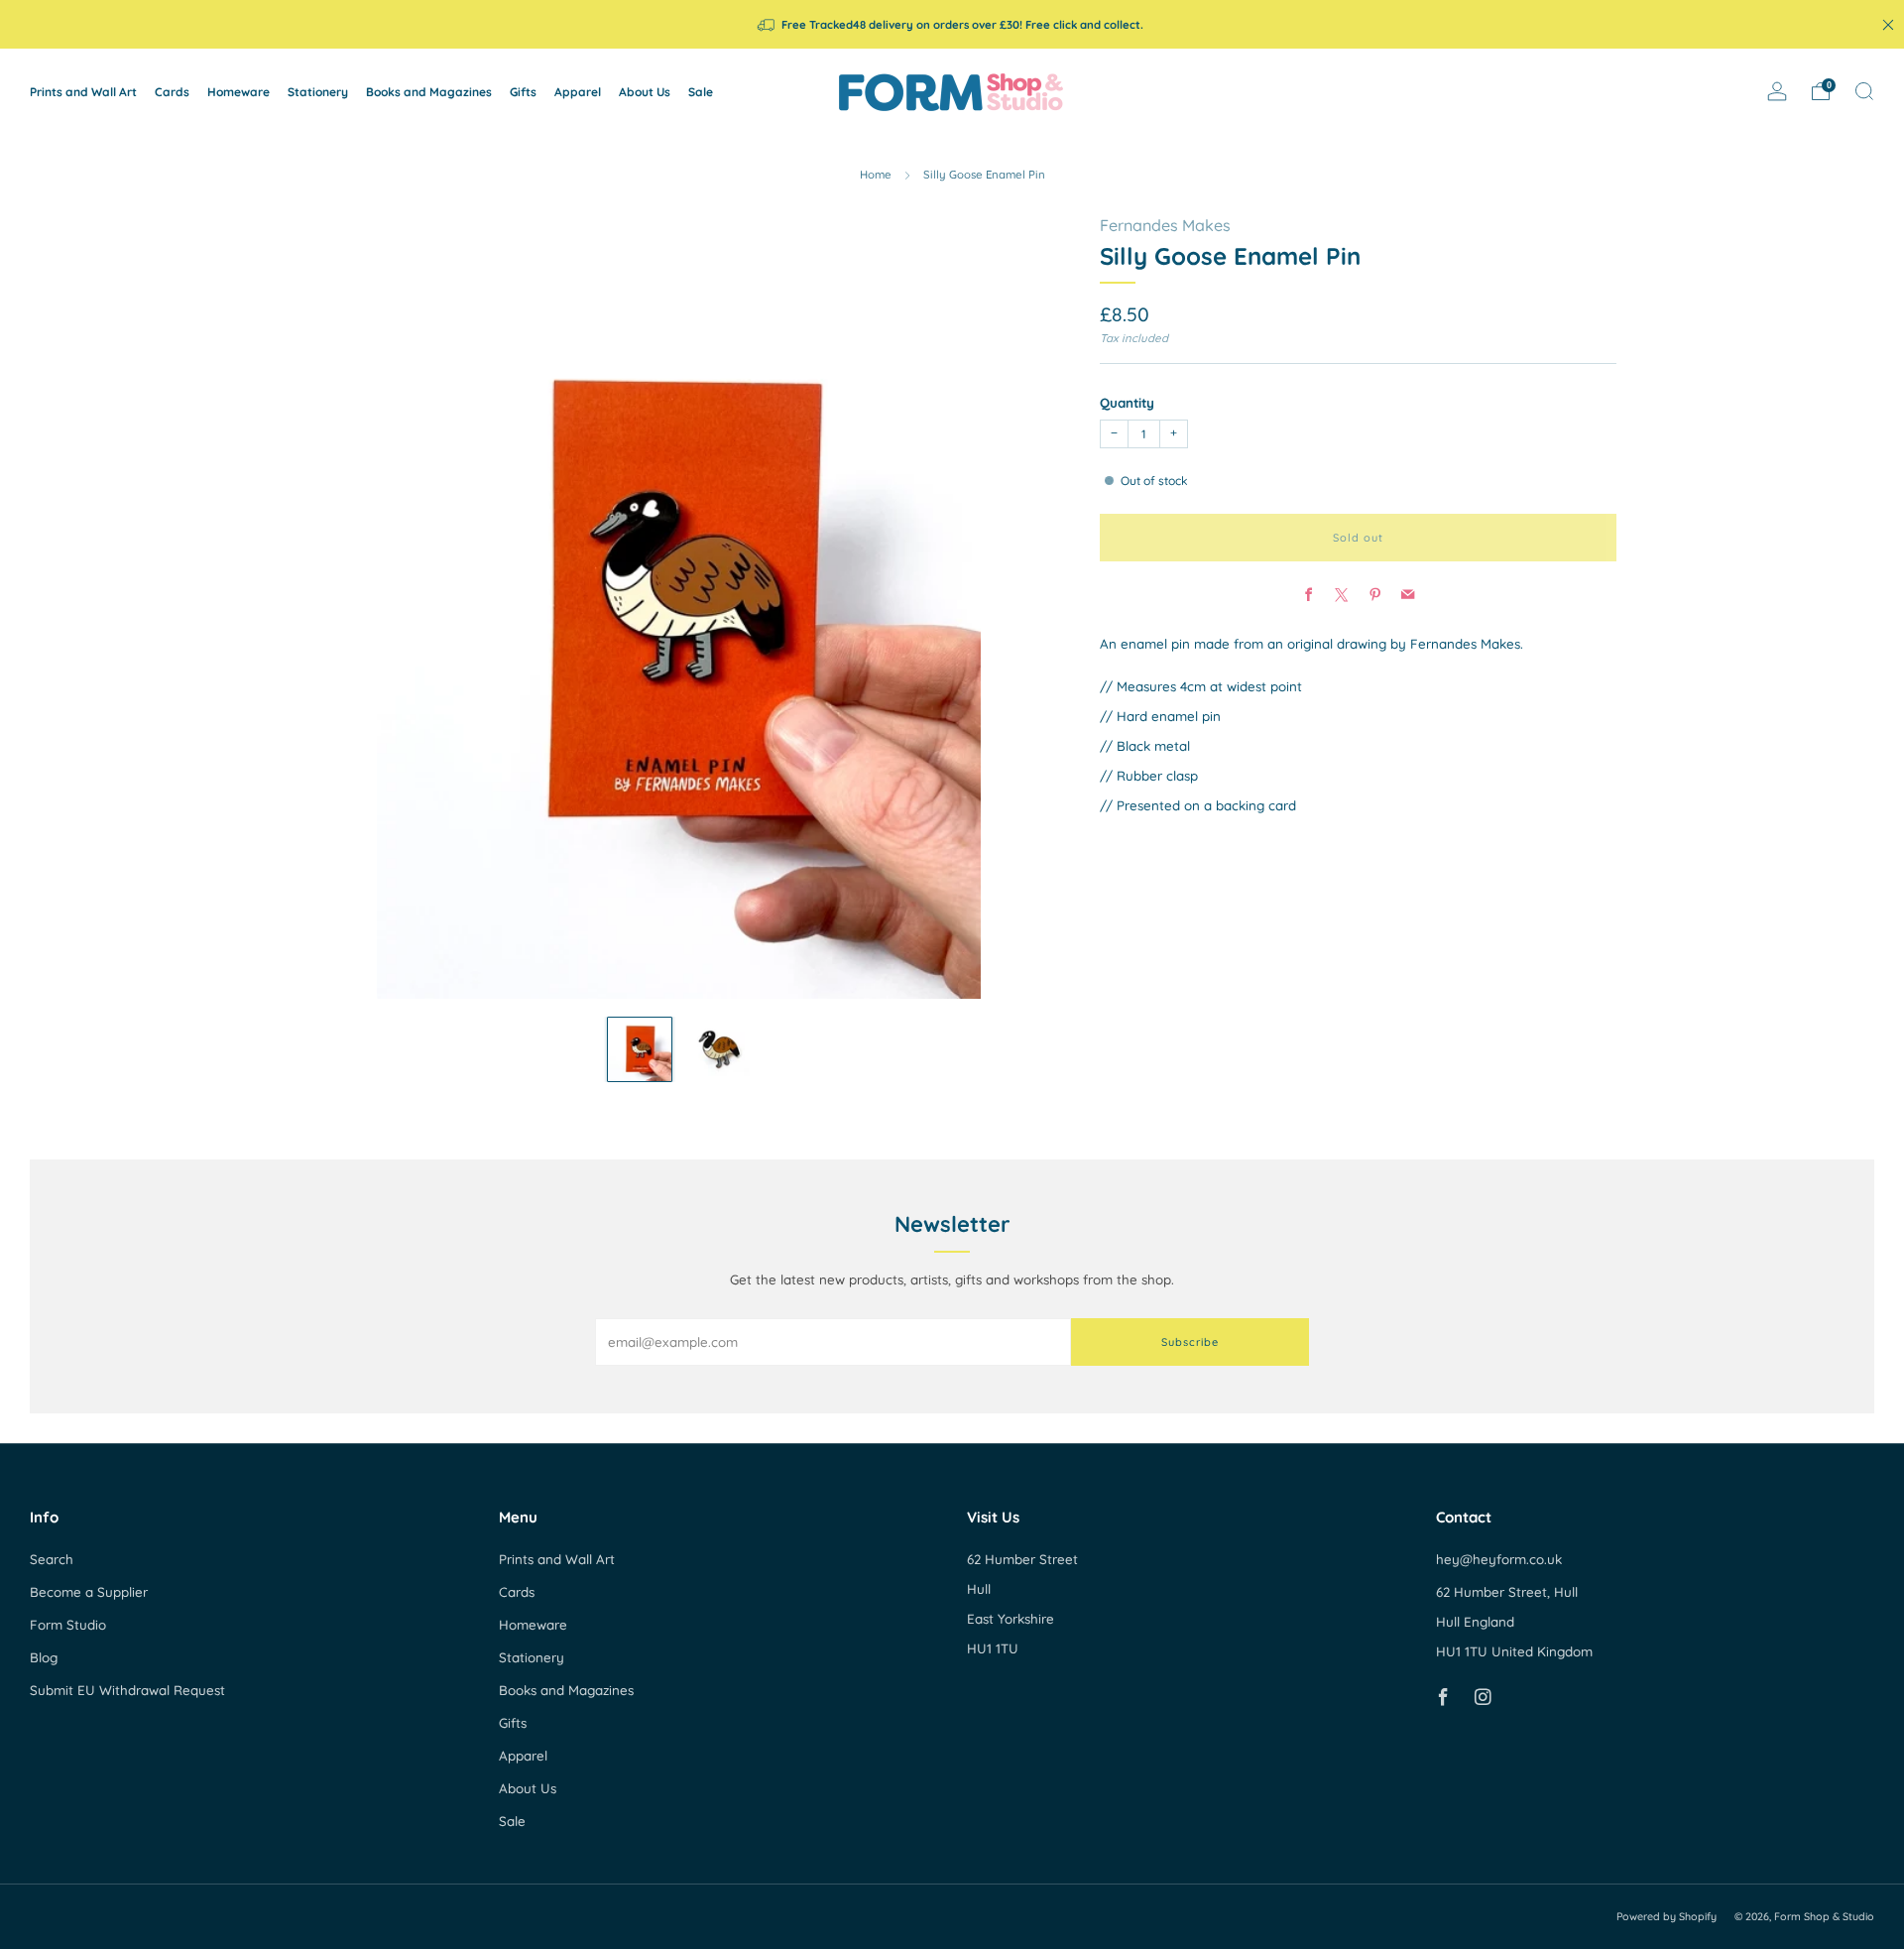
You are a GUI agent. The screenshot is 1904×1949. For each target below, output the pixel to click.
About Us (645, 92)
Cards (172, 92)
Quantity (1127, 404)
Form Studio (68, 1625)
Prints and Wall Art (83, 92)
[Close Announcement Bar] (1888, 25)
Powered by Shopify (1666, 1916)
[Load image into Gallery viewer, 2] (718, 1049)
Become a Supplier (89, 1592)
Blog (44, 1657)
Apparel (578, 92)
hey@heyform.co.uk (1499, 1559)
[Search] (1864, 91)
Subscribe (1190, 1342)
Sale (701, 92)
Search (52, 1559)
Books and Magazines (429, 92)
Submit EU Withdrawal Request (127, 1690)
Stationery (318, 92)
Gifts (523, 92)
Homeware (238, 92)
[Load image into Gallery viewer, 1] (640, 1049)
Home (876, 175)
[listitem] (952, 24)
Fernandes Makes (1165, 225)
